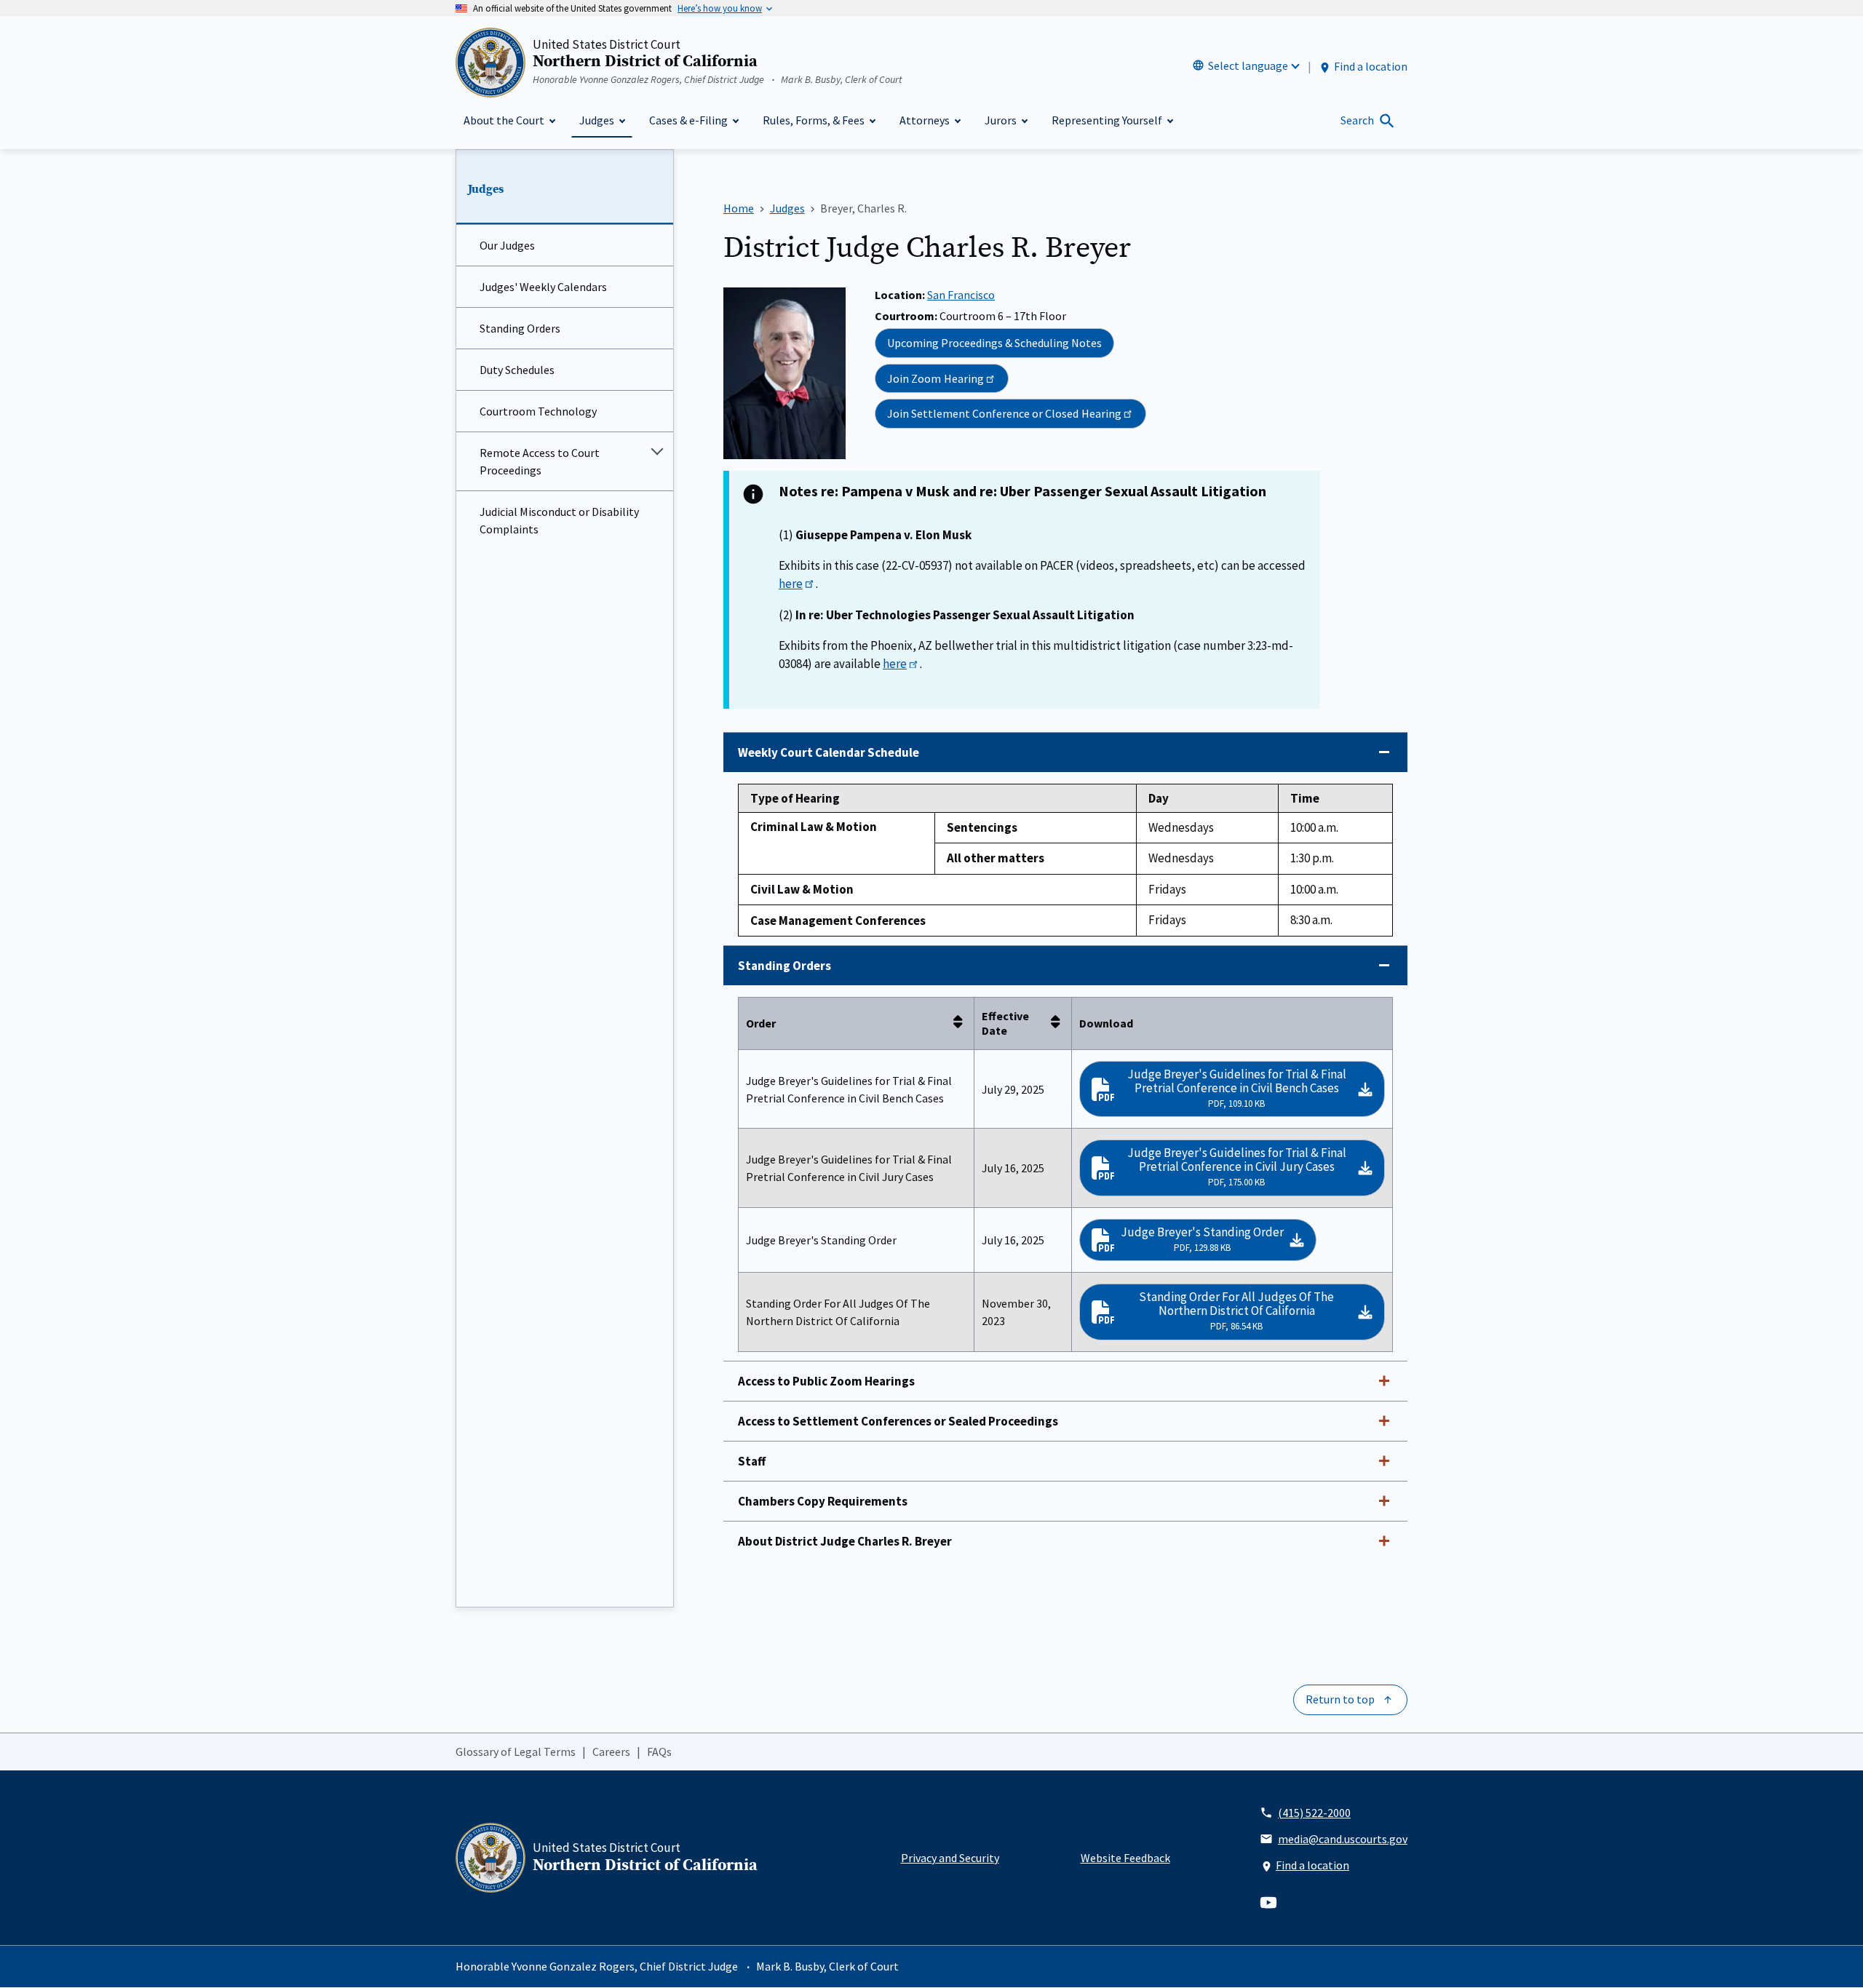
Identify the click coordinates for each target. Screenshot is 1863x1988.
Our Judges (507, 245)
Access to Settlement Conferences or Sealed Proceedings (898, 1421)
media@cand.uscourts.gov (1343, 1839)
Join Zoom (936, 378)
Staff (752, 1461)
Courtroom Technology (538, 411)
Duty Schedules (517, 370)
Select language (1248, 65)
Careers (611, 1752)
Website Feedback (1125, 1858)
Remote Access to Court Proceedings (540, 461)
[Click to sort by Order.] (962, 1023)
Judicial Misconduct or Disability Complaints (559, 520)
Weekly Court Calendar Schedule (829, 752)
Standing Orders (520, 328)
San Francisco (961, 295)
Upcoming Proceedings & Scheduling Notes (994, 343)
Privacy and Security (950, 1858)
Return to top (1340, 1699)
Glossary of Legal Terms (516, 1752)
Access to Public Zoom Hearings (826, 1381)
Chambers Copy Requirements (823, 1501)
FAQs (659, 1752)
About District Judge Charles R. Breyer (845, 1541)
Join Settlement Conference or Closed (1004, 413)
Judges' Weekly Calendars (543, 287)
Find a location (1371, 66)
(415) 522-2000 (1314, 1813)
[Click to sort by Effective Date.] (1060, 1023)
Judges (486, 189)
